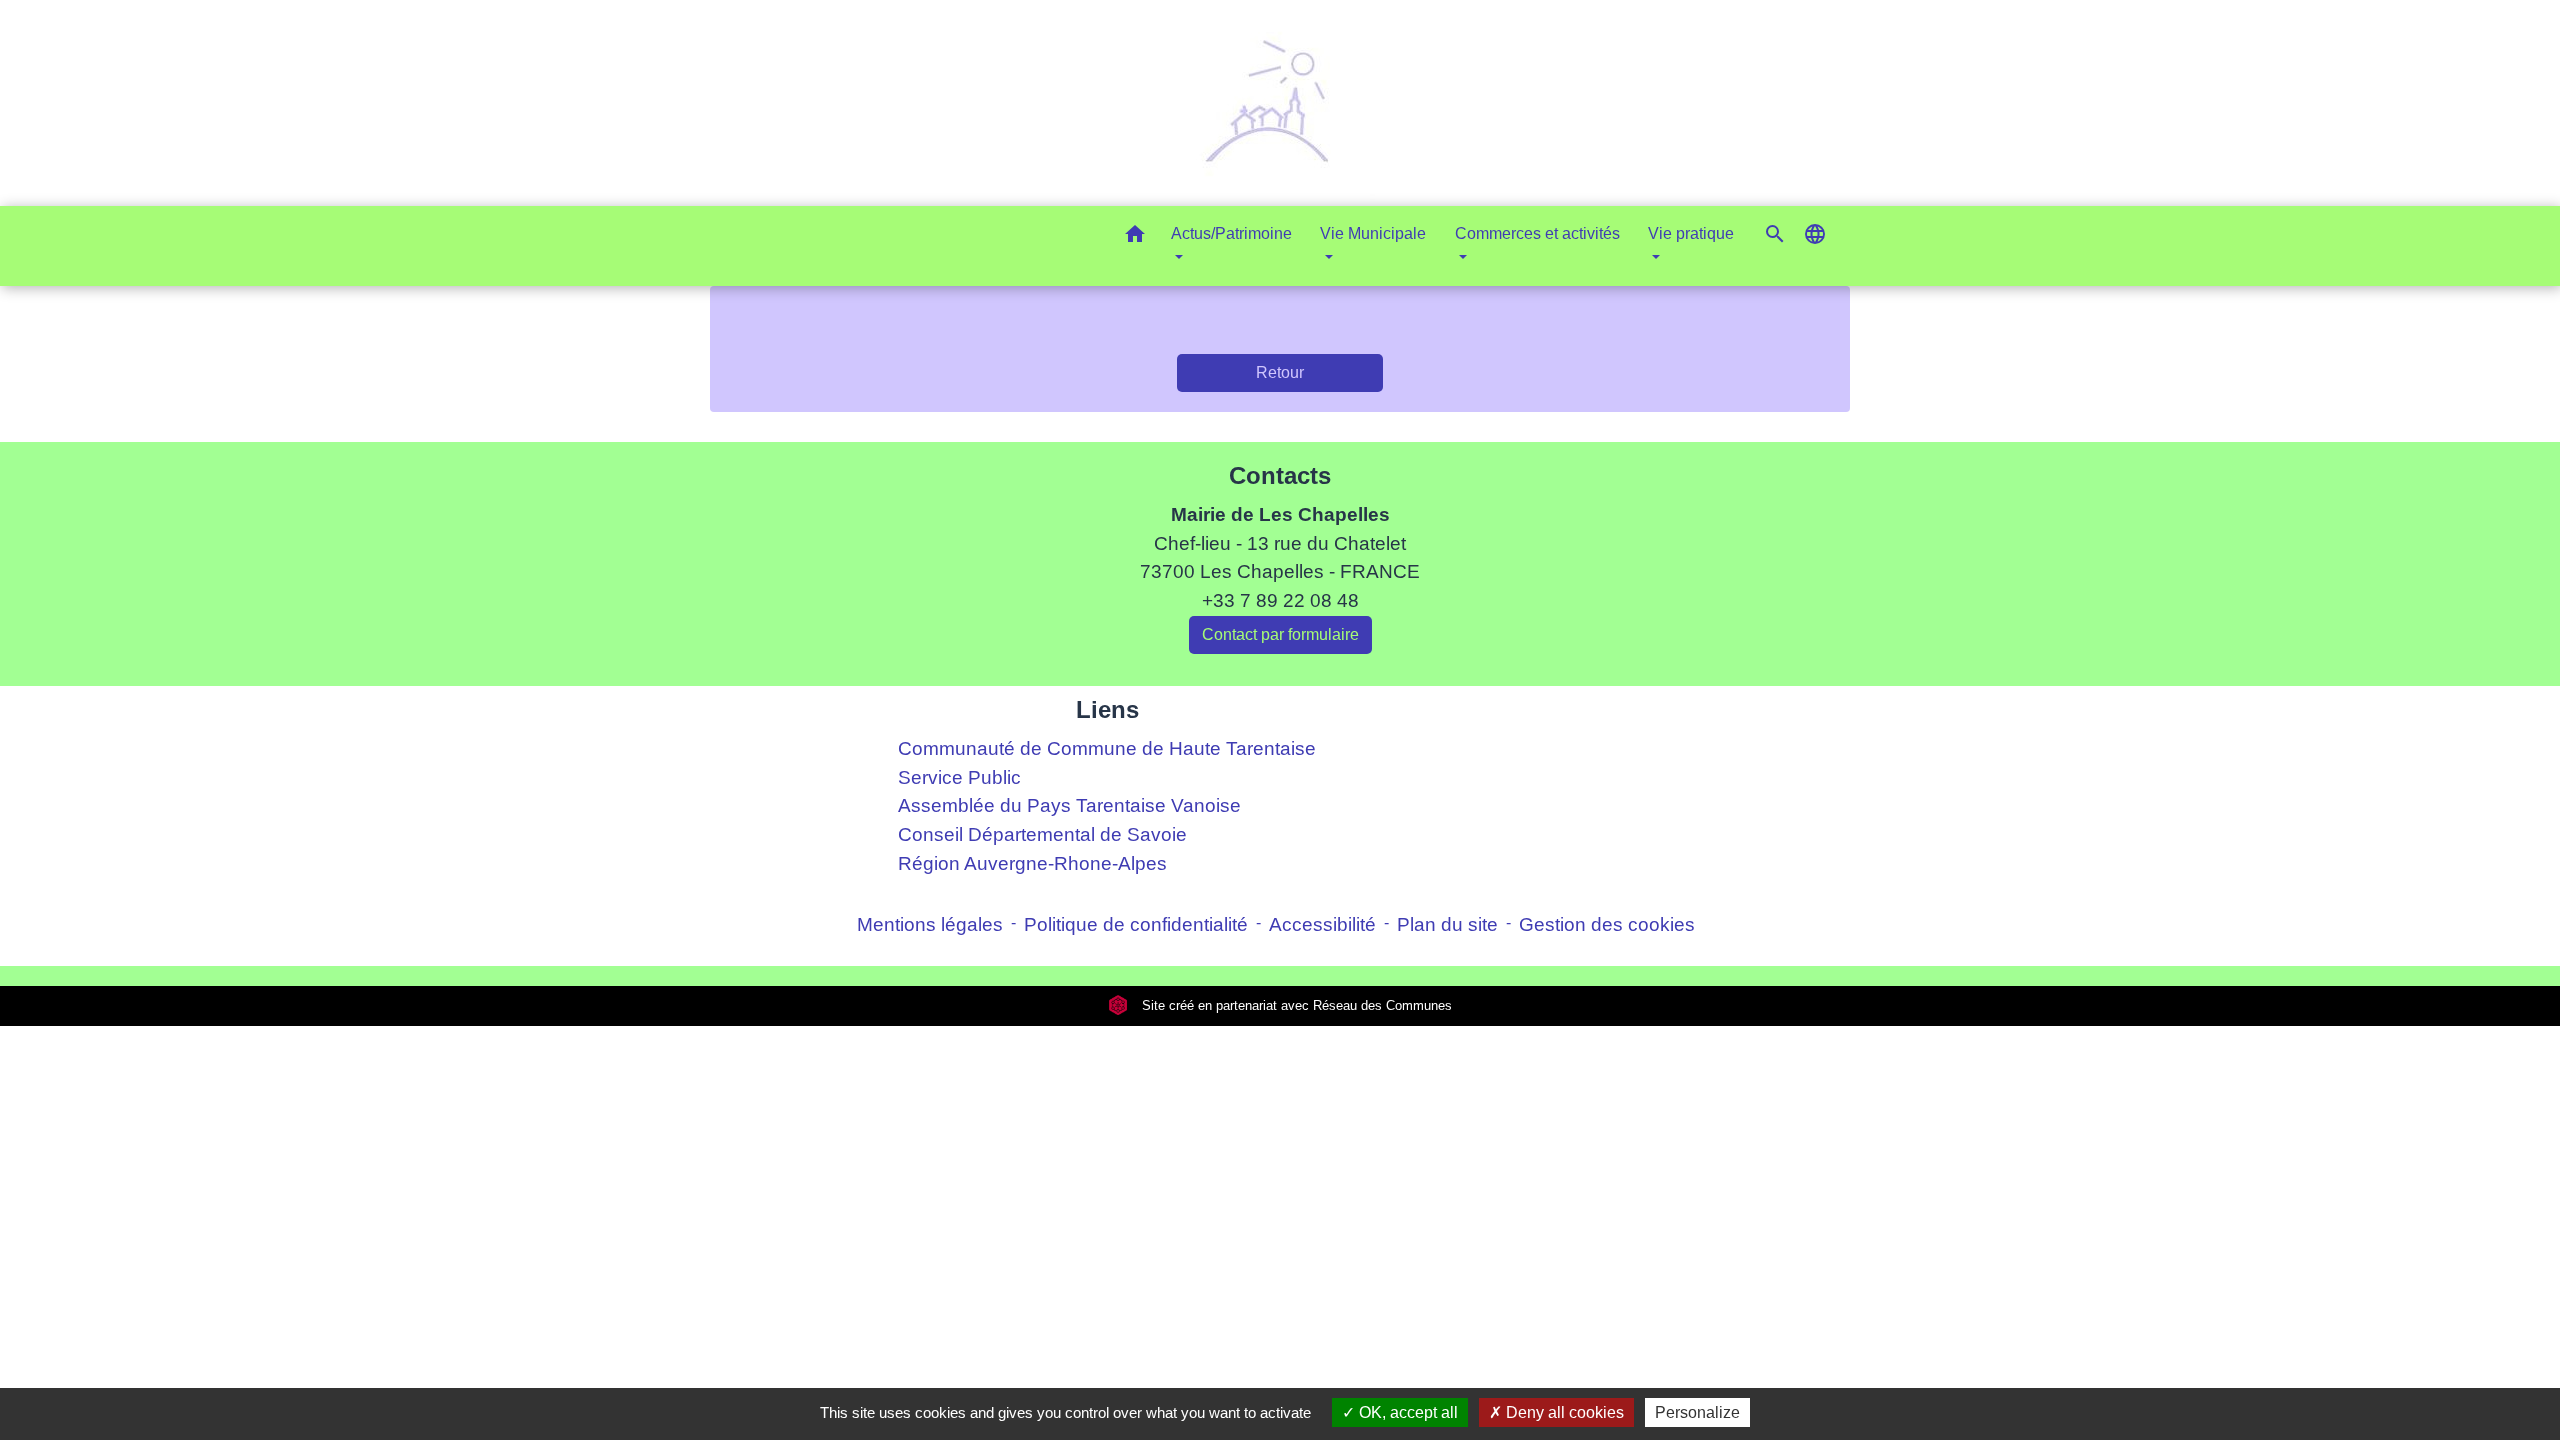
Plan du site (1447, 924)
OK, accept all (1406, 1412)
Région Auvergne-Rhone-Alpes (1032, 863)
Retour (1280, 372)
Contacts (1280, 475)
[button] (1135, 237)
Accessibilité (1322, 924)
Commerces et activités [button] (1537, 233)
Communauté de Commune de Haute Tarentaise (1107, 748)
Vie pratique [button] (1691, 233)
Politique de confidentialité (1136, 924)
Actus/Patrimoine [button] (1231, 233)
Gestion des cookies (1607, 924)
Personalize (1697, 1412)
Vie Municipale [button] (1373, 233)
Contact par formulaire (1280, 634)
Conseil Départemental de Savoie (1042, 834)
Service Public (959, 777)
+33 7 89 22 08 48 (1280, 600)
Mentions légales (930, 924)
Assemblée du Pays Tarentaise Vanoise (1069, 805)
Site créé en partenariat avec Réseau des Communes (1295, 1005)
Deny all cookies (1563, 1412)
